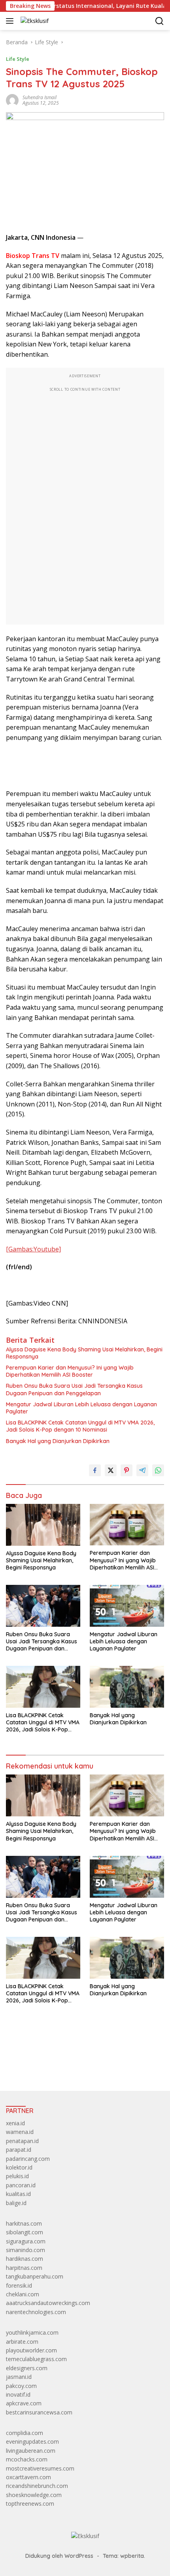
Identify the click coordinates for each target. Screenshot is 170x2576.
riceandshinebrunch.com (37, 2486)
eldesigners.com (27, 2368)
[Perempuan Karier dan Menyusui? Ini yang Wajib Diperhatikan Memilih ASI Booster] (127, 1525)
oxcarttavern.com (28, 2477)
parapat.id (19, 2150)
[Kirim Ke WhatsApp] (158, 1470)
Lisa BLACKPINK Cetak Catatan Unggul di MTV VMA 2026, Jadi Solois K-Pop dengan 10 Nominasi (80, 1426)
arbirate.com (22, 2342)
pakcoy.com (21, 2386)
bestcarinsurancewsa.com (39, 2412)
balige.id (16, 2203)
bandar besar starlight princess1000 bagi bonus (66, 2067)
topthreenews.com (30, 2504)
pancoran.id (21, 2185)
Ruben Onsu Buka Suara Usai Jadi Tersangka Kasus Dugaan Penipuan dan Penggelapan (74, 1389)
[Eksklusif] (34, 21)
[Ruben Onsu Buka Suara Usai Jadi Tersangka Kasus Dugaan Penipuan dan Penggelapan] (43, 1606)
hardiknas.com (25, 2259)
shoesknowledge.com (34, 2495)
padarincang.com (28, 2159)
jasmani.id (19, 2377)
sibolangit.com (25, 2232)
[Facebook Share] (95, 1470)
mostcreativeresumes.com (40, 2468)
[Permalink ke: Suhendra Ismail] (12, 100)
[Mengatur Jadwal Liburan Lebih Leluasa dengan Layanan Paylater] (127, 1606)
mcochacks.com (27, 2459)
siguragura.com (26, 2241)
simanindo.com (25, 2250)
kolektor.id (19, 2167)
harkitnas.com (24, 2223)
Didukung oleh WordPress (59, 2556)
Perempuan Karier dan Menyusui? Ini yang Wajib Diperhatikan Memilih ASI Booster (70, 1371)
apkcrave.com (24, 2403)
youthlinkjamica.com (32, 2332)
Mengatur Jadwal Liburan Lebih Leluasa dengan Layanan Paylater (81, 1408)
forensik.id (19, 2285)
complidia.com (25, 2433)
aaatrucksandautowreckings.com (48, 2303)
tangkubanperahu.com (35, 2276)
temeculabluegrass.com (36, 2359)
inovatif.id (18, 2394)
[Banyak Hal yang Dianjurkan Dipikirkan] (127, 1687)
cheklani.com (23, 2294)
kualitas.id (18, 2194)
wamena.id (20, 2132)
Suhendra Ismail (40, 97)
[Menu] (11, 21)
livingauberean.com (31, 2451)
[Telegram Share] (142, 1470)
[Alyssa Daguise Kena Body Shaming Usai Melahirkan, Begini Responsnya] (43, 1525)
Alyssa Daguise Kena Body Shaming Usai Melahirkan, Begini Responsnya (84, 1353)
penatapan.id (22, 2141)
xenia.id (15, 2123)
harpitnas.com (24, 2268)
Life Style (18, 59)
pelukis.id (17, 2176)
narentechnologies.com (36, 2312)
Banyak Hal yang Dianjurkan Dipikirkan (58, 1441)
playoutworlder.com (31, 2350)
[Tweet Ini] (111, 1470)
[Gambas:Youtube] (33, 1249)
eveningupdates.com (32, 2441)
